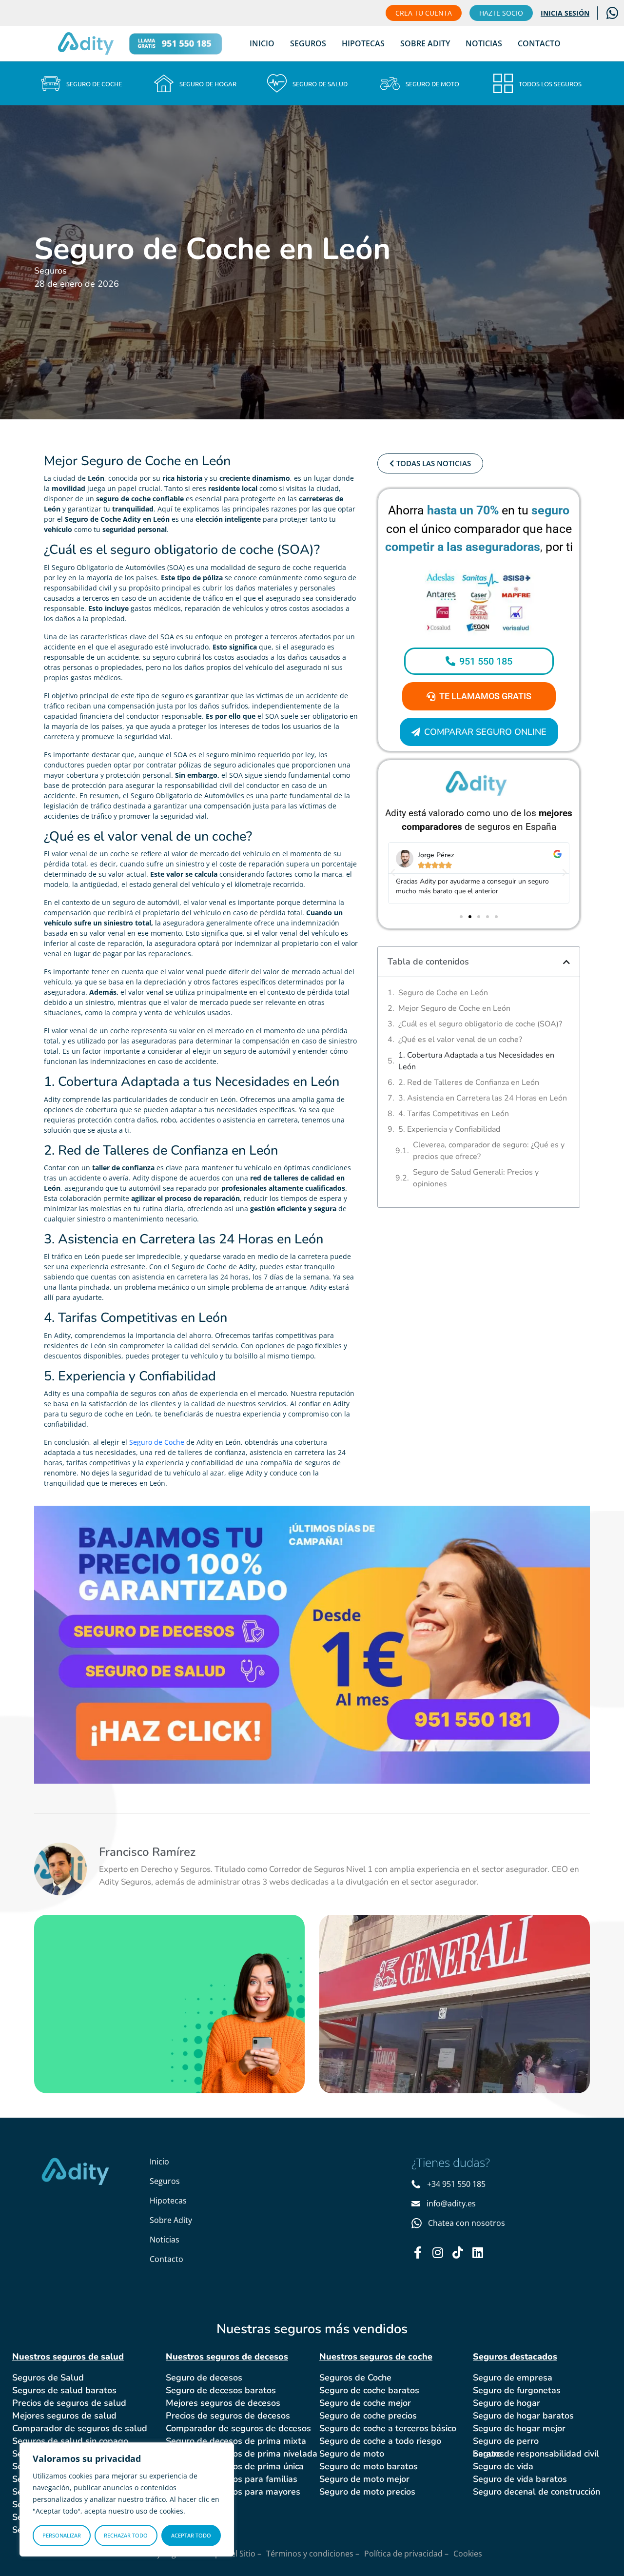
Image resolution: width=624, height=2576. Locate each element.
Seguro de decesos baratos (221, 2390)
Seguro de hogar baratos (523, 2416)
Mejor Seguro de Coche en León (454, 1008)
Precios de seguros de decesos (228, 2416)
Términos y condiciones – (313, 2554)
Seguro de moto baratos (369, 2466)
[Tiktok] (458, 2252)
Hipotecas (363, 43)
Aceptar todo (191, 2535)
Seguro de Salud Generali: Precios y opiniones (476, 1178)
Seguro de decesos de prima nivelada (242, 2454)
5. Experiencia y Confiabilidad (449, 1129)
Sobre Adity (425, 43)
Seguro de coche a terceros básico (388, 2428)
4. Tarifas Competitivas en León (454, 1114)
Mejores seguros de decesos (223, 2403)
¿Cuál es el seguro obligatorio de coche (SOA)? (480, 1024)
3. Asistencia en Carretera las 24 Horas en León (483, 1098)
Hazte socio (501, 13)
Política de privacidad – (406, 2554)
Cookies (468, 2554)
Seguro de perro (506, 2441)
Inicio (262, 43)
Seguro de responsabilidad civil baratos (536, 2454)
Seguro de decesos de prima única (235, 2466)
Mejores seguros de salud (64, 2416)
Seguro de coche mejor (365, 2403)
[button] (393, 873)
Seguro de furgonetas (517, 2390)
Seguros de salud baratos (64, 2390)
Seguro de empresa (513, 2378)
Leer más (93, 2040)
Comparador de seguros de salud (80, 2428)
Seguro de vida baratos (520, 2479)
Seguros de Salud (48, 2378)
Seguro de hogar (507, 2403)
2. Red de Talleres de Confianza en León (469, 1082)
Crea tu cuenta (424, 13)
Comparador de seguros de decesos (238, 2428)
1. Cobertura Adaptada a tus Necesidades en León (476, 1061)
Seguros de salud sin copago (70, 2441)
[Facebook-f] (418, 2252)
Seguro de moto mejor (364, 2479)
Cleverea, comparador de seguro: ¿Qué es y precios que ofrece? (489, 1151)
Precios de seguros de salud (69, 2403)
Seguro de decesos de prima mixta (236, 2441)
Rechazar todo (126, 2535)
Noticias (484, 43)
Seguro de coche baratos (369, 2390)
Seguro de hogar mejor (519, 2428)
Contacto (539, 43)
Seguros (308, 43)
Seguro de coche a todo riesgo (380, 2441)
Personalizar (62, 2535)
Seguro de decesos (204, 2378)
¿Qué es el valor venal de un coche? (460, 1040)
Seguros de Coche (355, 2378)
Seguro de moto (352, 2454)
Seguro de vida (503, 2466)
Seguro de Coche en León (443, 993)
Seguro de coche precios (368, 2416)
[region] (127, 2499)
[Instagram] (438, 2252)
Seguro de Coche (157, 1442)
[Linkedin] (478, 2252)
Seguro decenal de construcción (536, 2492)
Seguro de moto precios (367, 2492)
